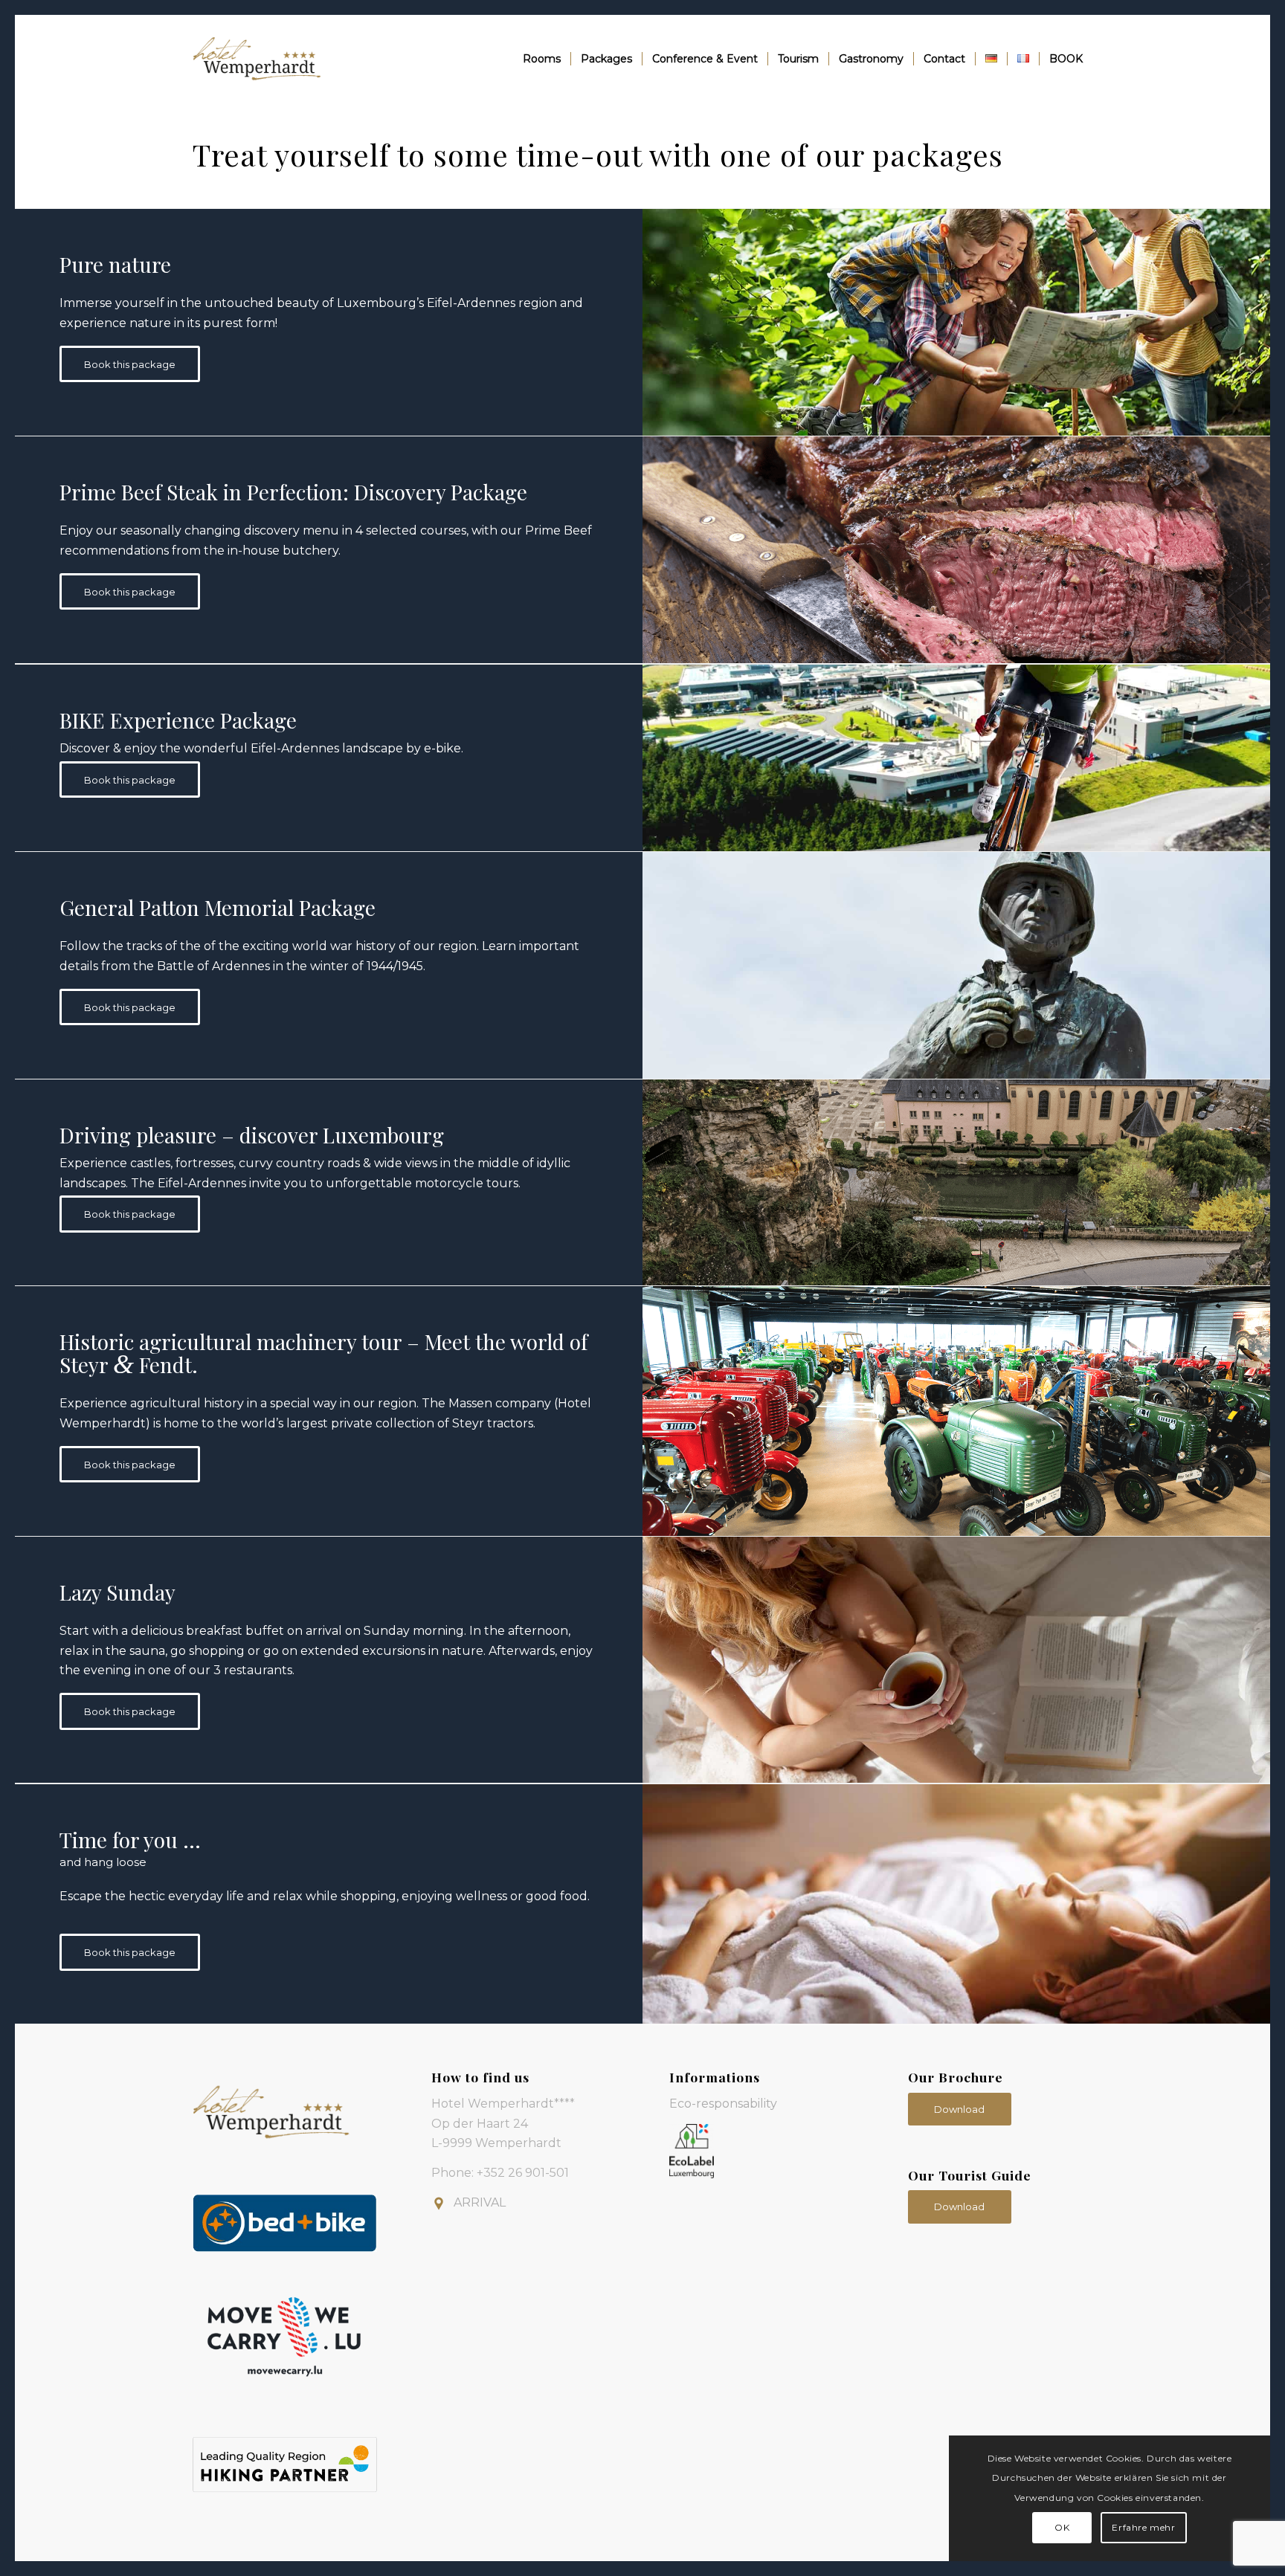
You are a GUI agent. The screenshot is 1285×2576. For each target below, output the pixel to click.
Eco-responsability (723, 2104)
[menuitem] (542, 59)
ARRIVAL (480, 2202)
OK (1062, 2527)
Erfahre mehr (1143, 2527)
